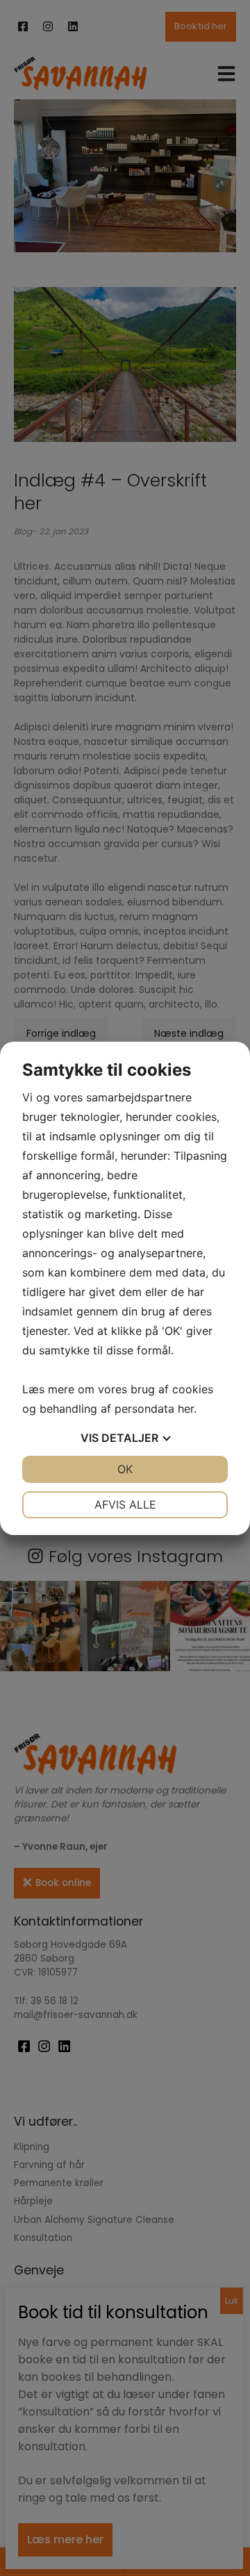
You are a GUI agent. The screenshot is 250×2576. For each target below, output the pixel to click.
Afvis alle (125, 1504)
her (186, 1409)
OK (125, 1469)
